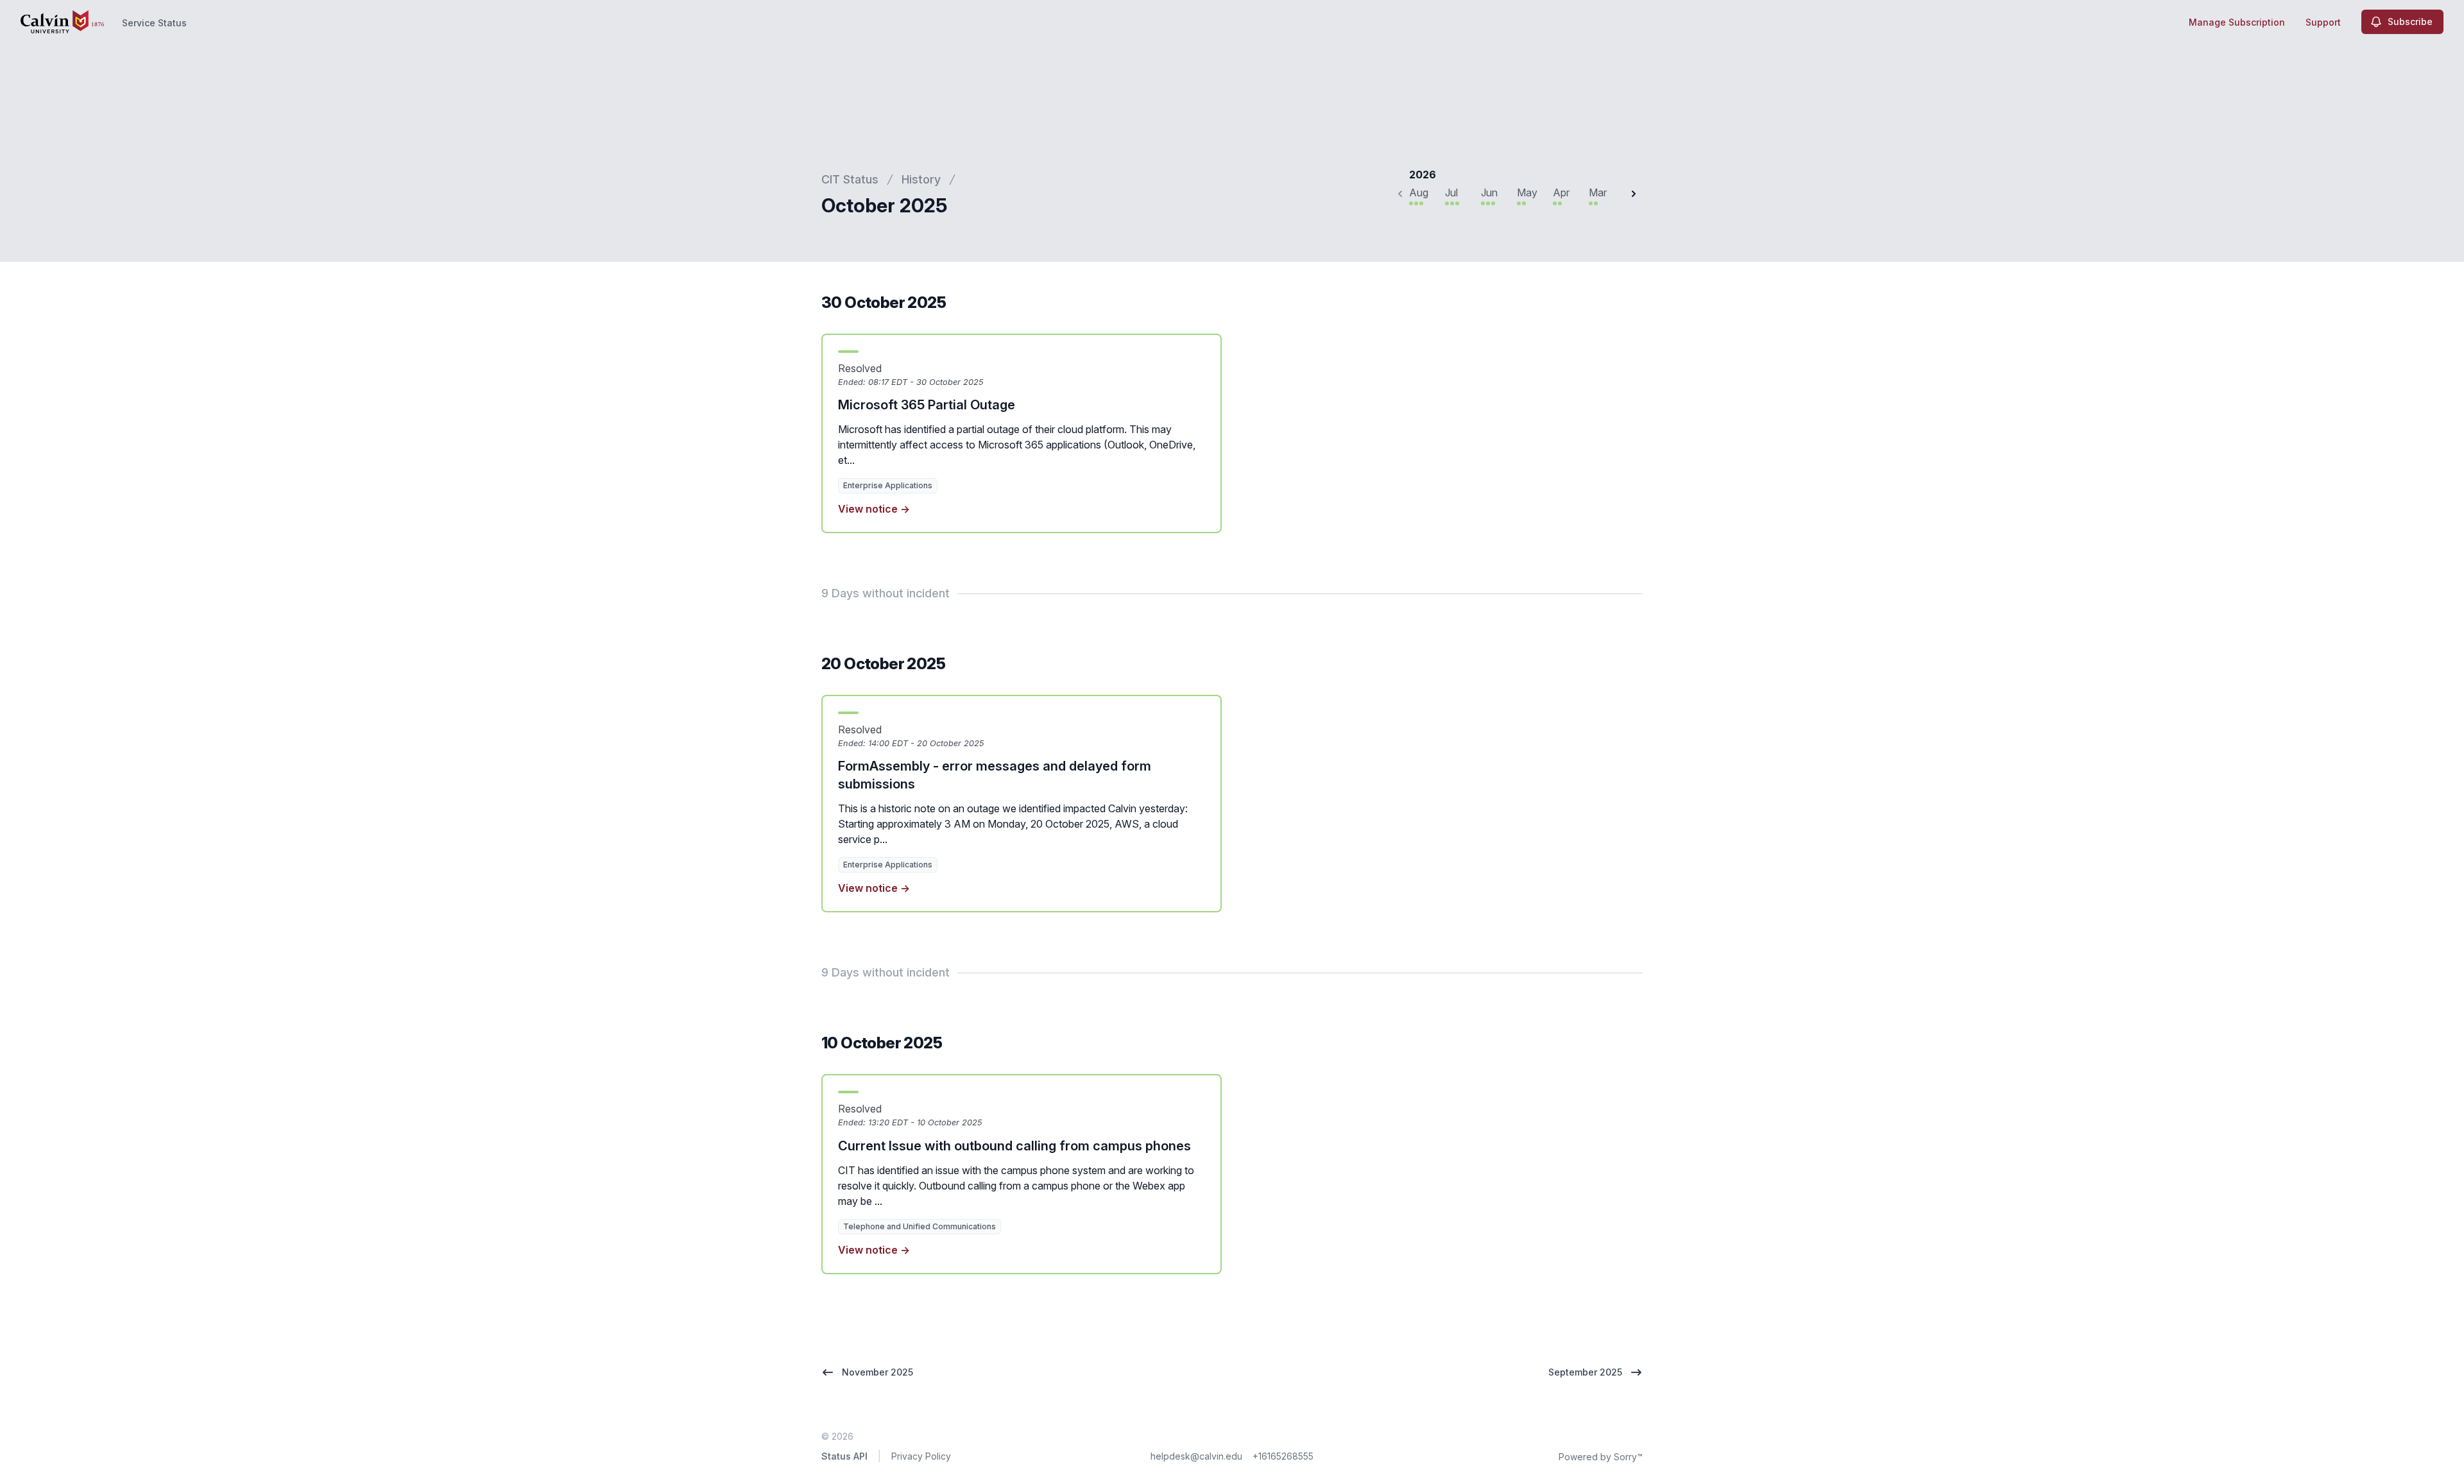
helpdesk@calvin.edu (1196, 1456)
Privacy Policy (921, 1456)
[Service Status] (62, 22)
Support (2323, 22)
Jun (1489, 192)
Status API (844, 1456)
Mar (1598, 192)
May (1527, 192)
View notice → (874, 509)
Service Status (154, 23)
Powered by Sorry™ (1601, 1457)
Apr (1561, 192)
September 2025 (1585, 1372)
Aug (1419, 192)
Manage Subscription (2237, 22)
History (921, 179)
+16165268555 (1283, 1456)
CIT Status (850, 179)
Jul (1451, 192)
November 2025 (877, 1372)
